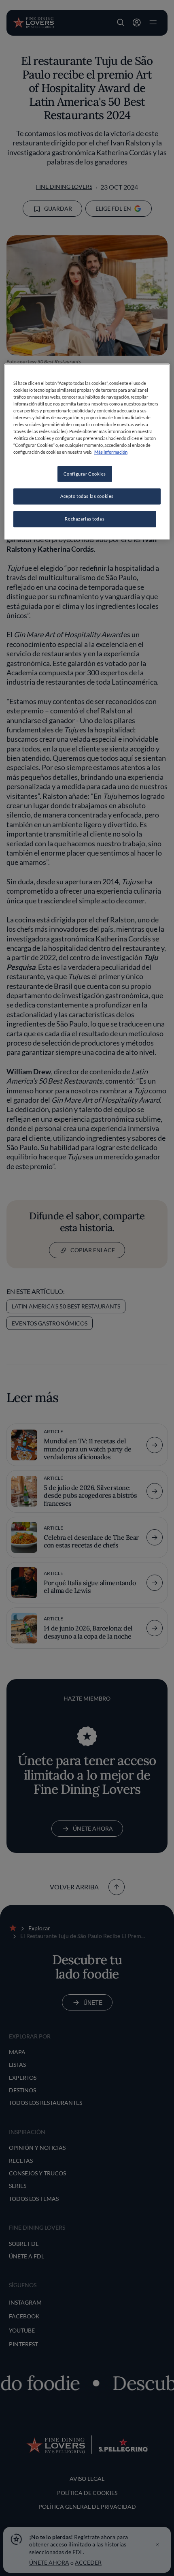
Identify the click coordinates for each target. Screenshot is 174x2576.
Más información (111, 452)
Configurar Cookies (85, 474)
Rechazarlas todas (85, 519)
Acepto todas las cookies (87, 496)
